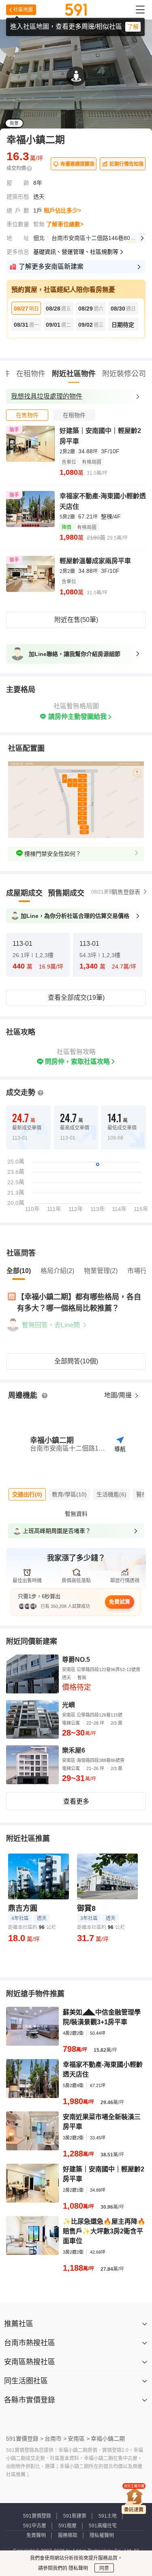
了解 (133, 27)
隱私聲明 (78, 2568)
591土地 (108, 2516)
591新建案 (75, 2516)
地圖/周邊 (119, 1395)
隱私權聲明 (102, 2535)
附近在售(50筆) (76, 620)
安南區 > (79, 2439)
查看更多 (76, 1801)
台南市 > (56, 2439)
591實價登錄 (37, 2516)
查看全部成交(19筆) (76, 998)
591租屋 (67, 2526)
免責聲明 (36, 2535)
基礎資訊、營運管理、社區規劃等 (76, 252)
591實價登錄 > (25, 2439)
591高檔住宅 (103, 2526)
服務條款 (68, 2535)
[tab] (27, 415)
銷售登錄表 (126, 892)
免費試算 (120, 1602)
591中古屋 (35, 2526)
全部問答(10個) (76, 1361)
